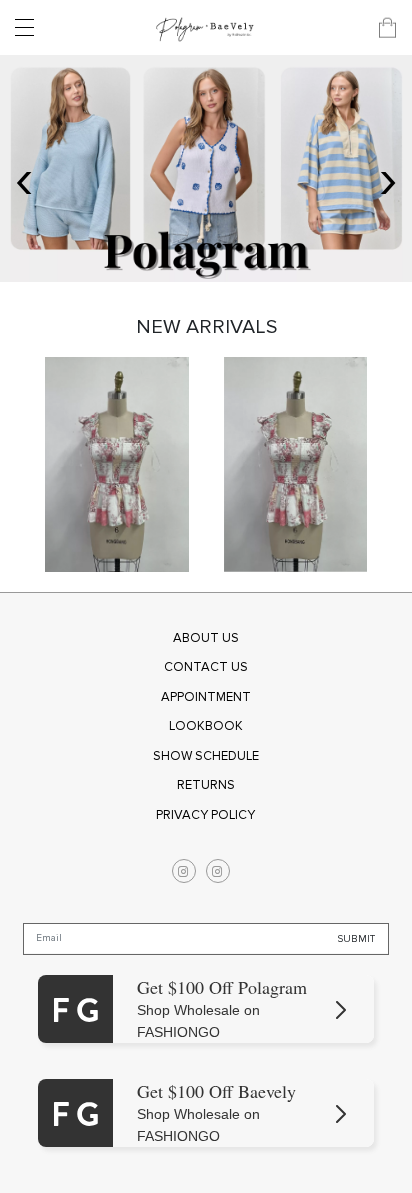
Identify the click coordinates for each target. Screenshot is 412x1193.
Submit (356, 939)
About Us (206, 638)
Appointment (206, 697)
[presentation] (24, 178)
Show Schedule (206, 756)
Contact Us (206, 667)
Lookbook (206, 726)
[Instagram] (184, 871)
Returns (206, 785)
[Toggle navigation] (30, 28)
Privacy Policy (205, 815)
